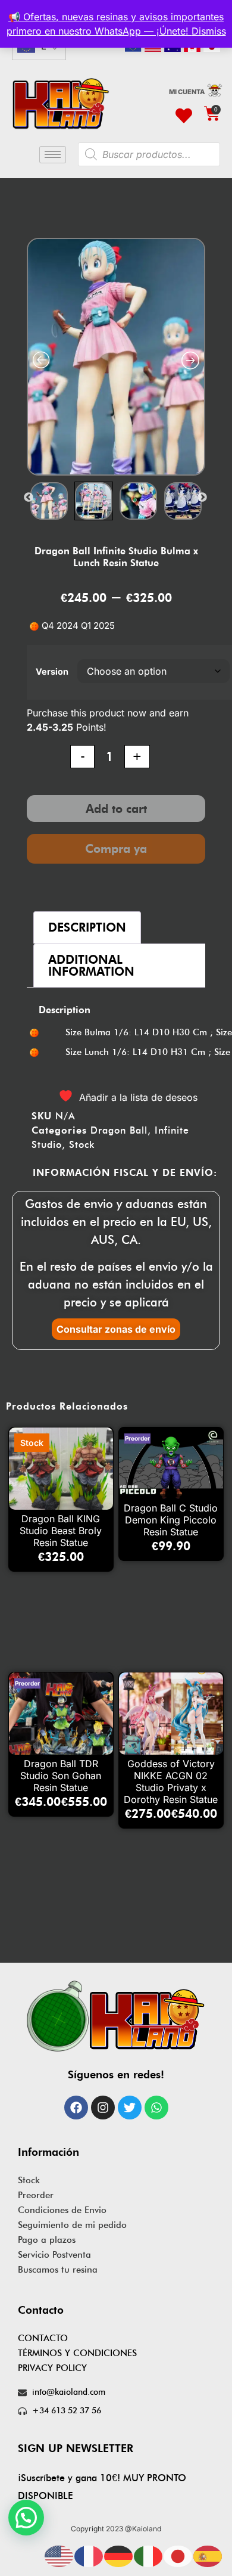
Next (202, 498)
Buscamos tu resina (58, 2270)
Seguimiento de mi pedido (72, 2225)
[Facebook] (76, 2108)
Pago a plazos (47, 2240)
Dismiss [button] (209, 31)
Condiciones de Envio (62, 2210)
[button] (26, 2518)
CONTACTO (43, 2338)
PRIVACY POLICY (52, 2368)
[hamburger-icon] (53, 155)
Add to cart (116, 809)
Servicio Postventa (54, 2255)
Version (52, 671)
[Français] (89, 2555)
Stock (82, 1145)
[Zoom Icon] (117, 357)
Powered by (43, 2546)
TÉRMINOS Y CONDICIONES (77, 2353)
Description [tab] (87, 927)
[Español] (208, 2555)
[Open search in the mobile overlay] (149, 154)
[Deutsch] (119, 2555)
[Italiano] (149, 2555)
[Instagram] (103, 2108)
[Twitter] (130, 2108)
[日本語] (178, 2555)
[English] (59, 2555)
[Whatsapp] (156, 2108)
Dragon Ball (119, 1130)
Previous (29, 498)
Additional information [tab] (91, 966)
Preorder (36, 2195)
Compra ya (116, 849)
